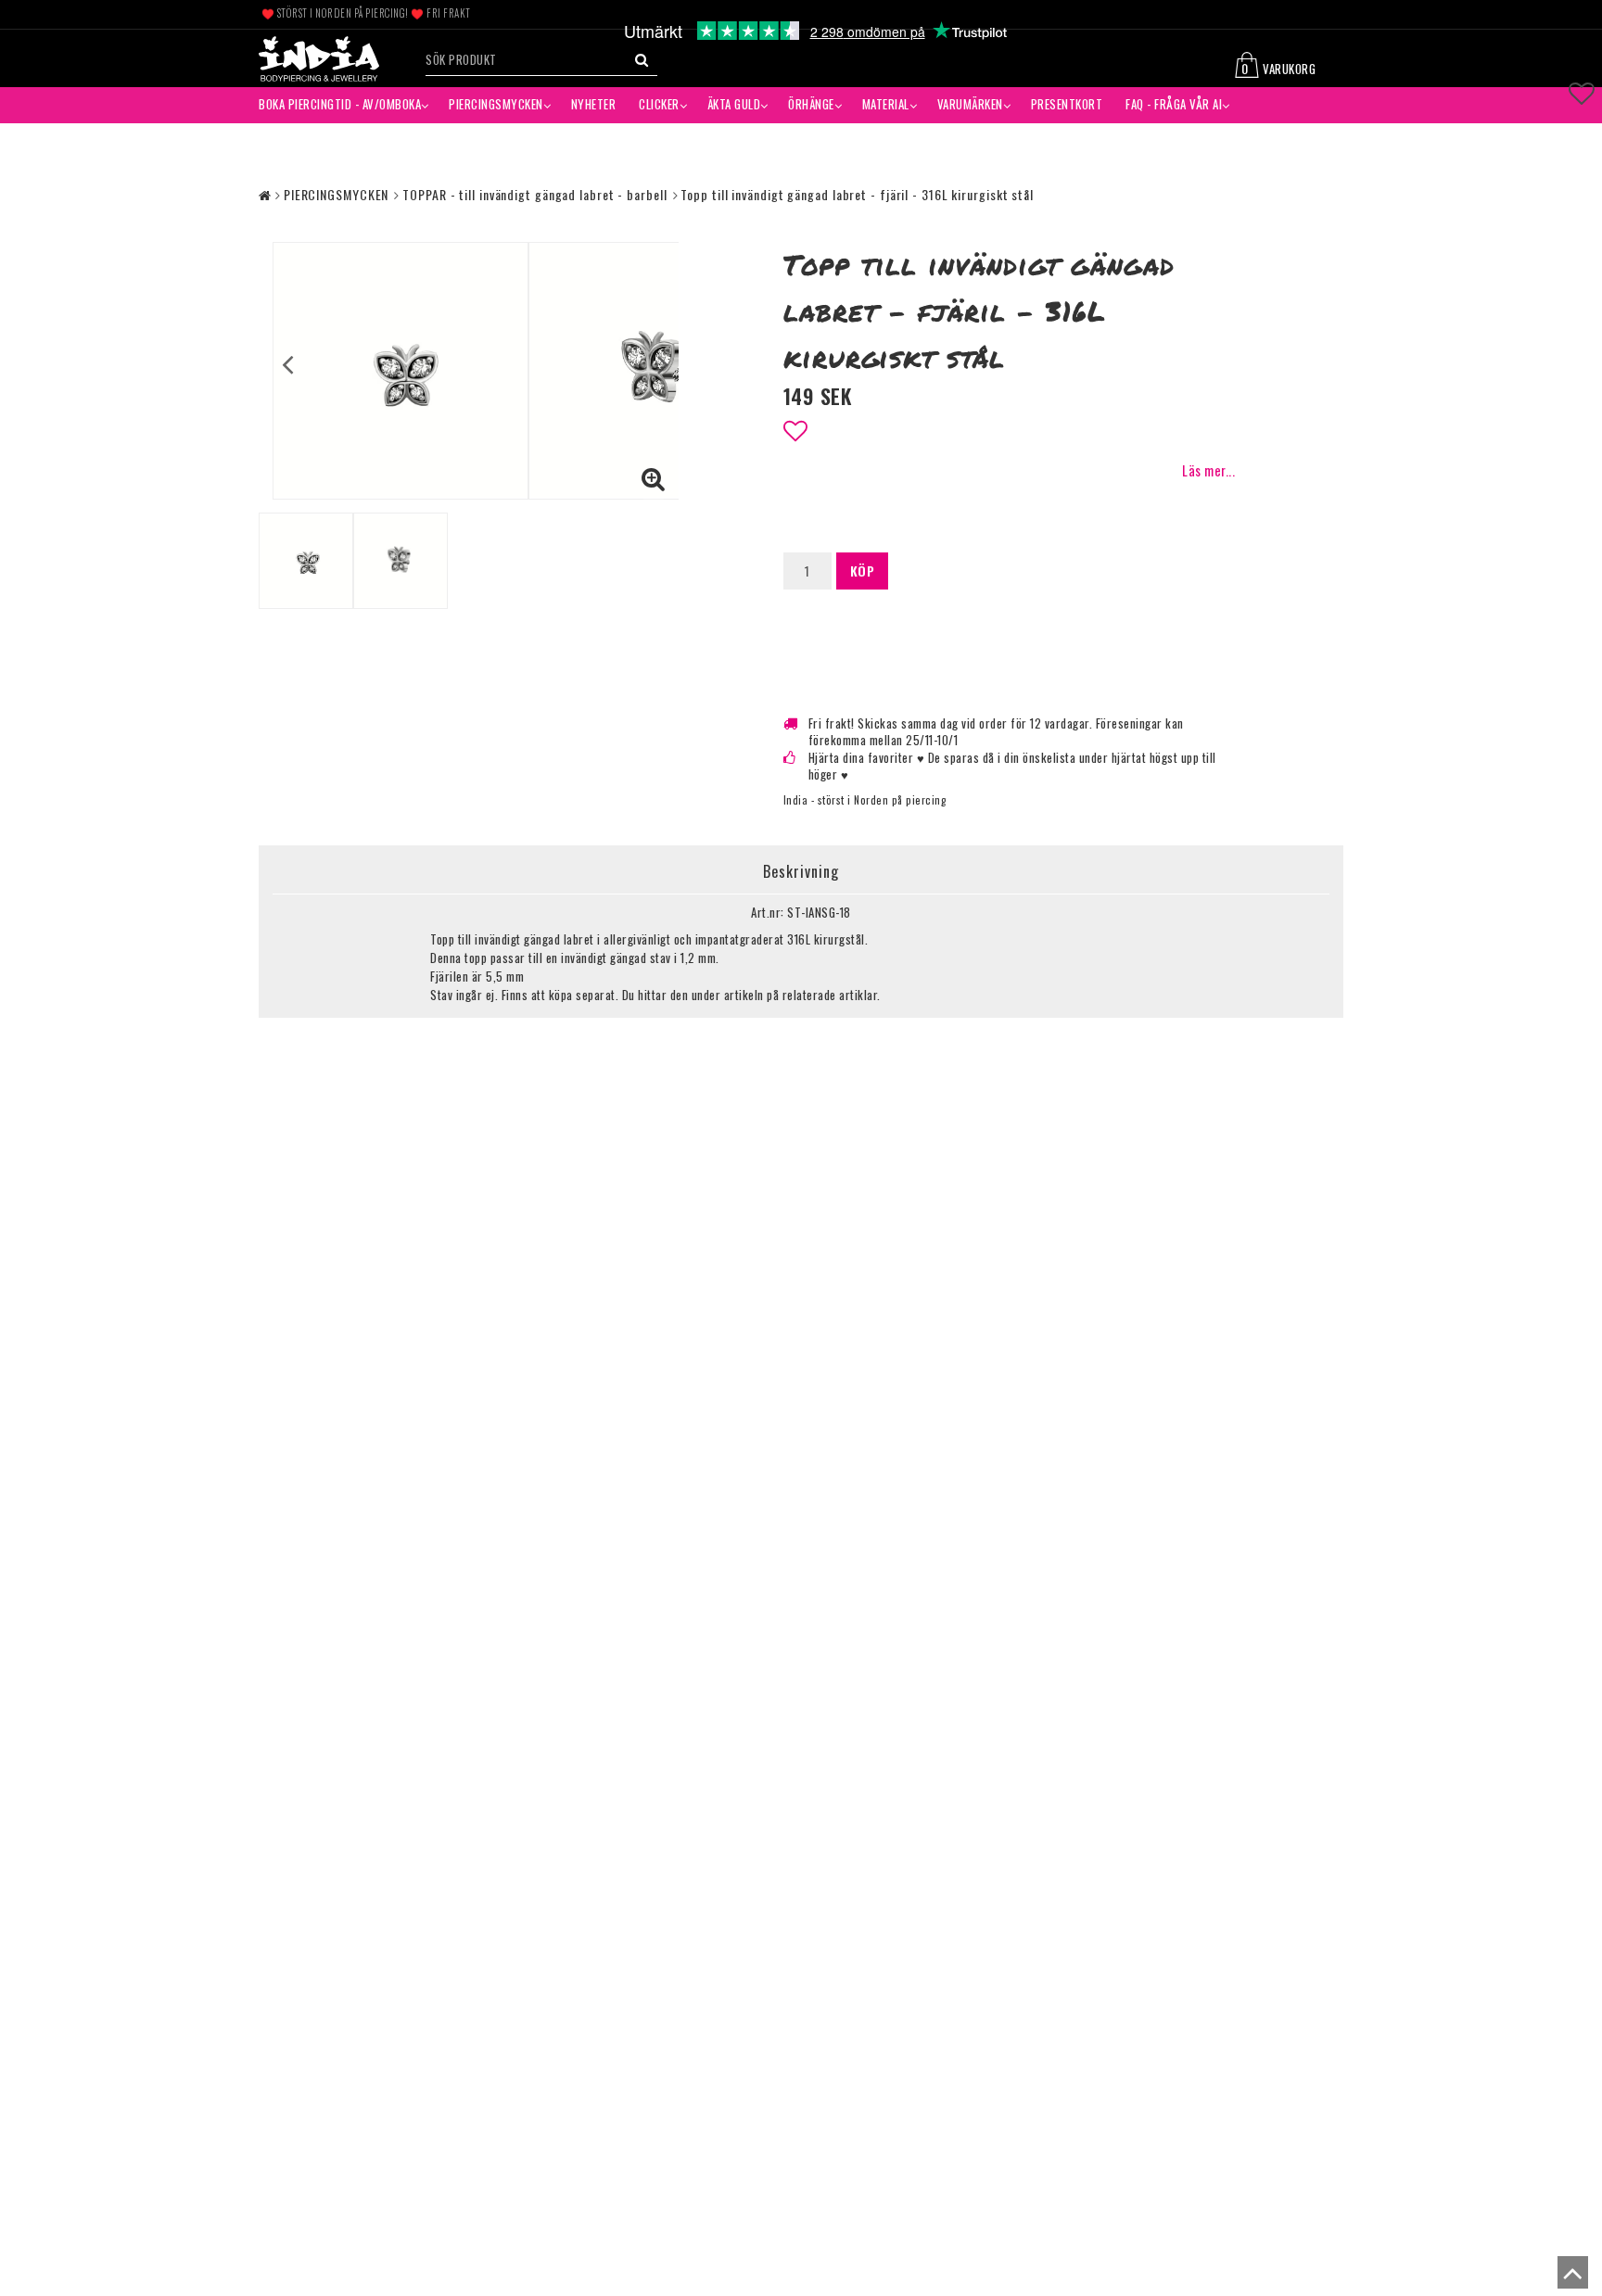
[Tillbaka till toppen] (1569, 2277)
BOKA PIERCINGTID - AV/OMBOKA (340, 104)
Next (663, 364)
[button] (1286, 67)
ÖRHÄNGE (811, 104)
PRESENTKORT (1067, 104)
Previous (288, 364)
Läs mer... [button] (1208, 470)
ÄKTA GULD (734, 104)
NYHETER (594, 104)
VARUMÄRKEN (970, 104)
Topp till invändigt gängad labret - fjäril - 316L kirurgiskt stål (857, 194)
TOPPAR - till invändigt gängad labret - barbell (534, 194)
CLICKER (659, 104)
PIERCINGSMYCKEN (496, 104)
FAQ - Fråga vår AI (1174, 104)
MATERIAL (886, 104)
